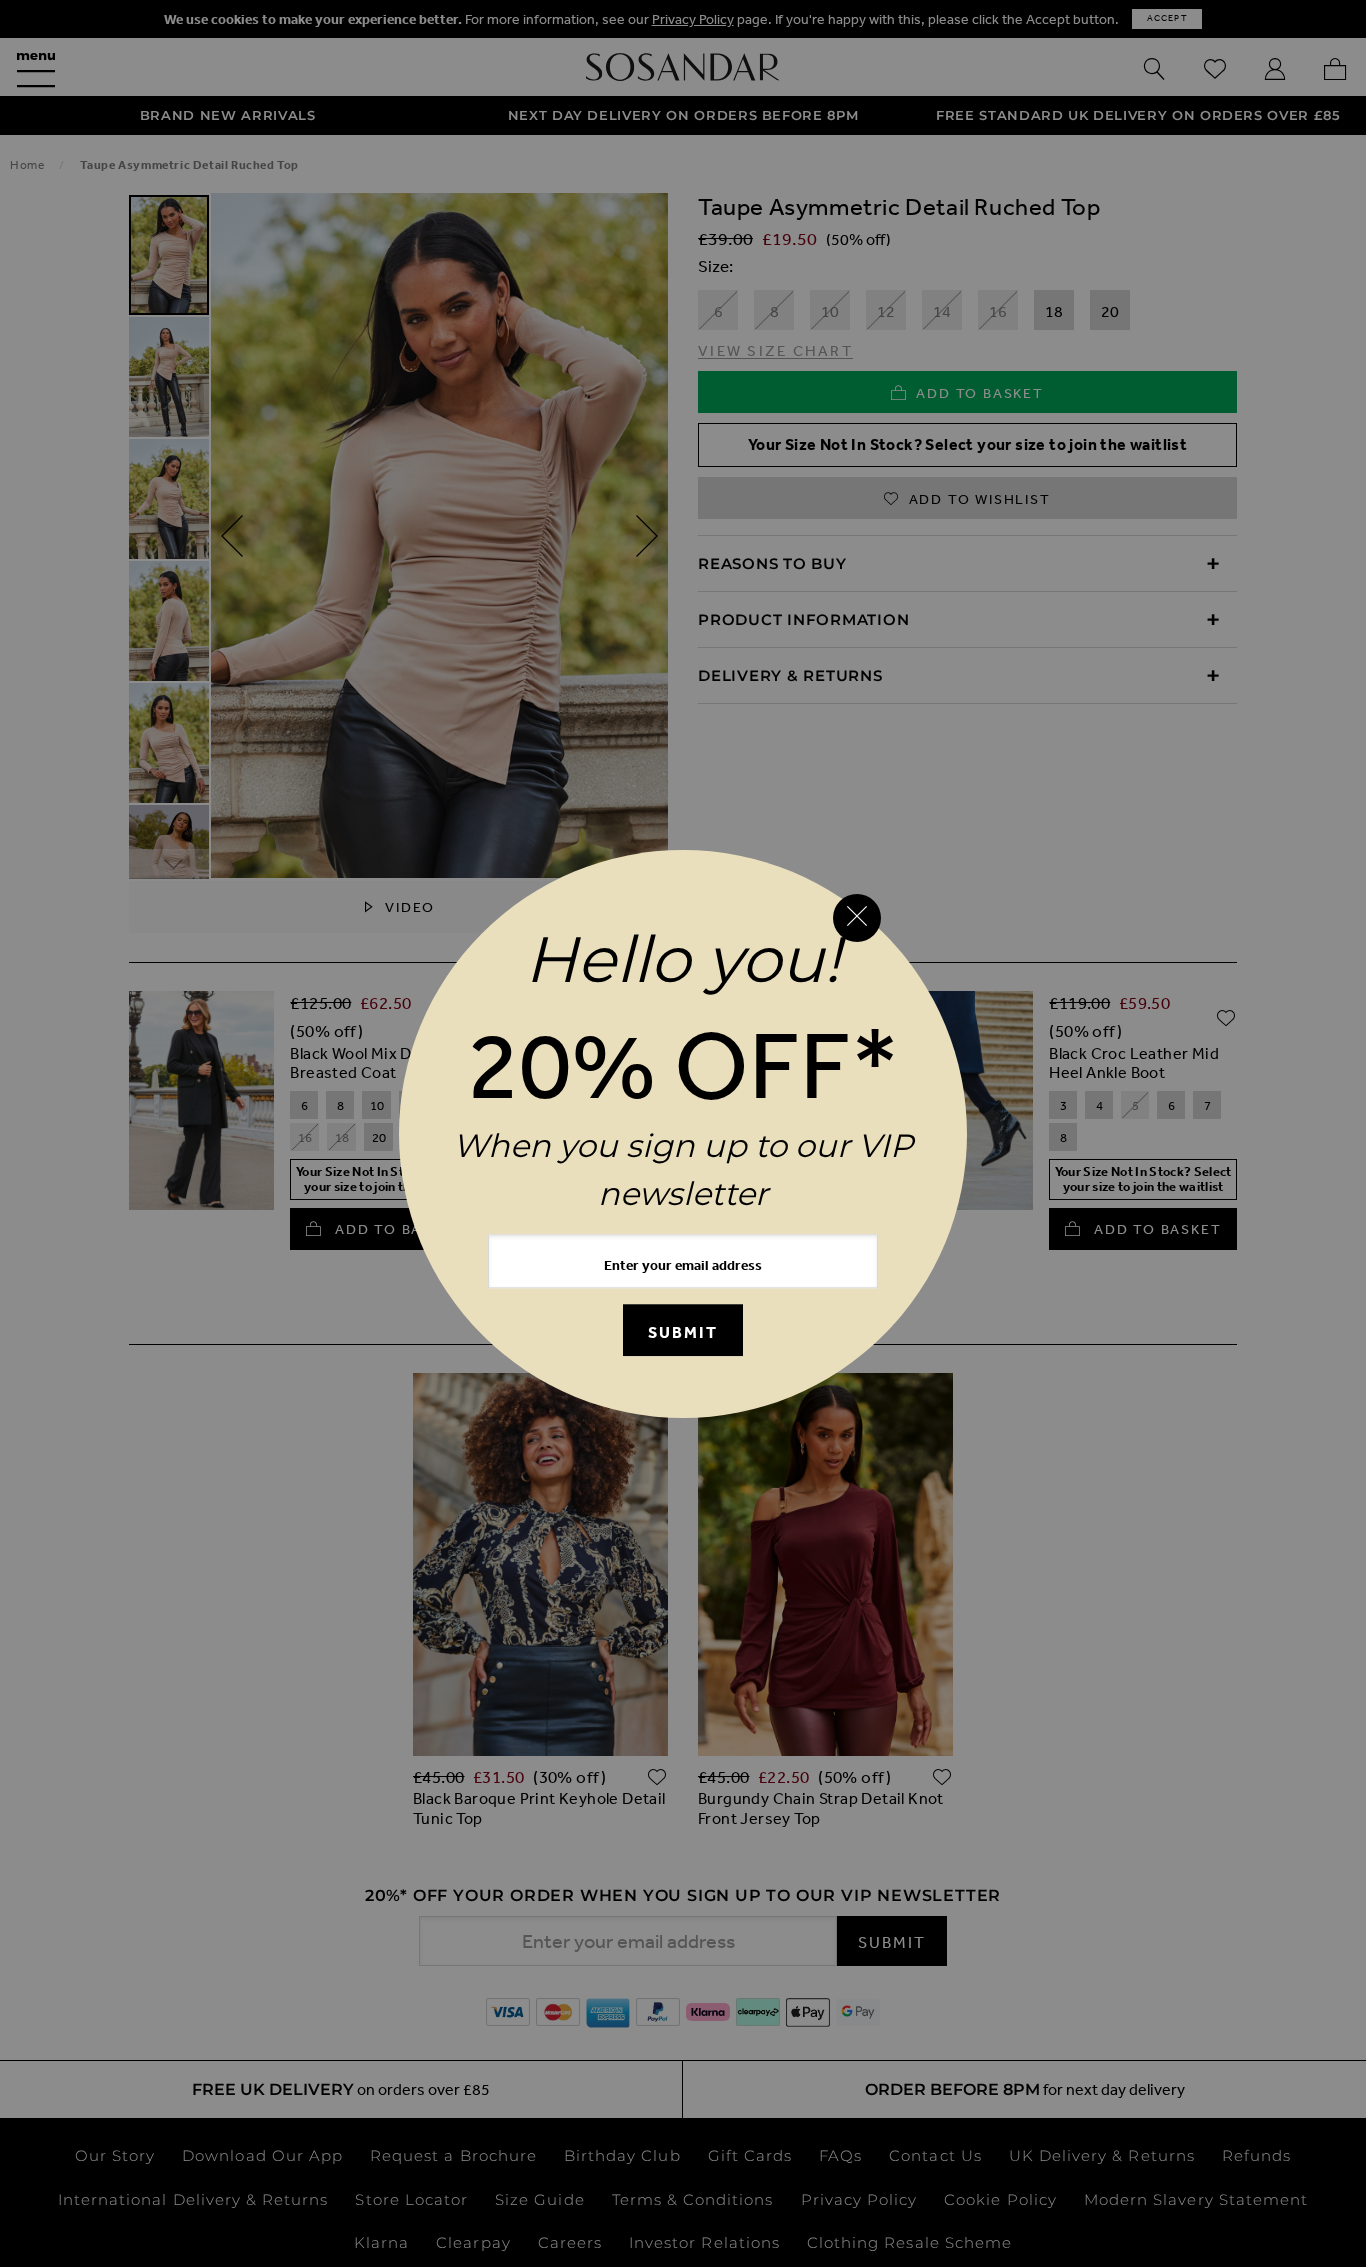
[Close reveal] (857, 918)
